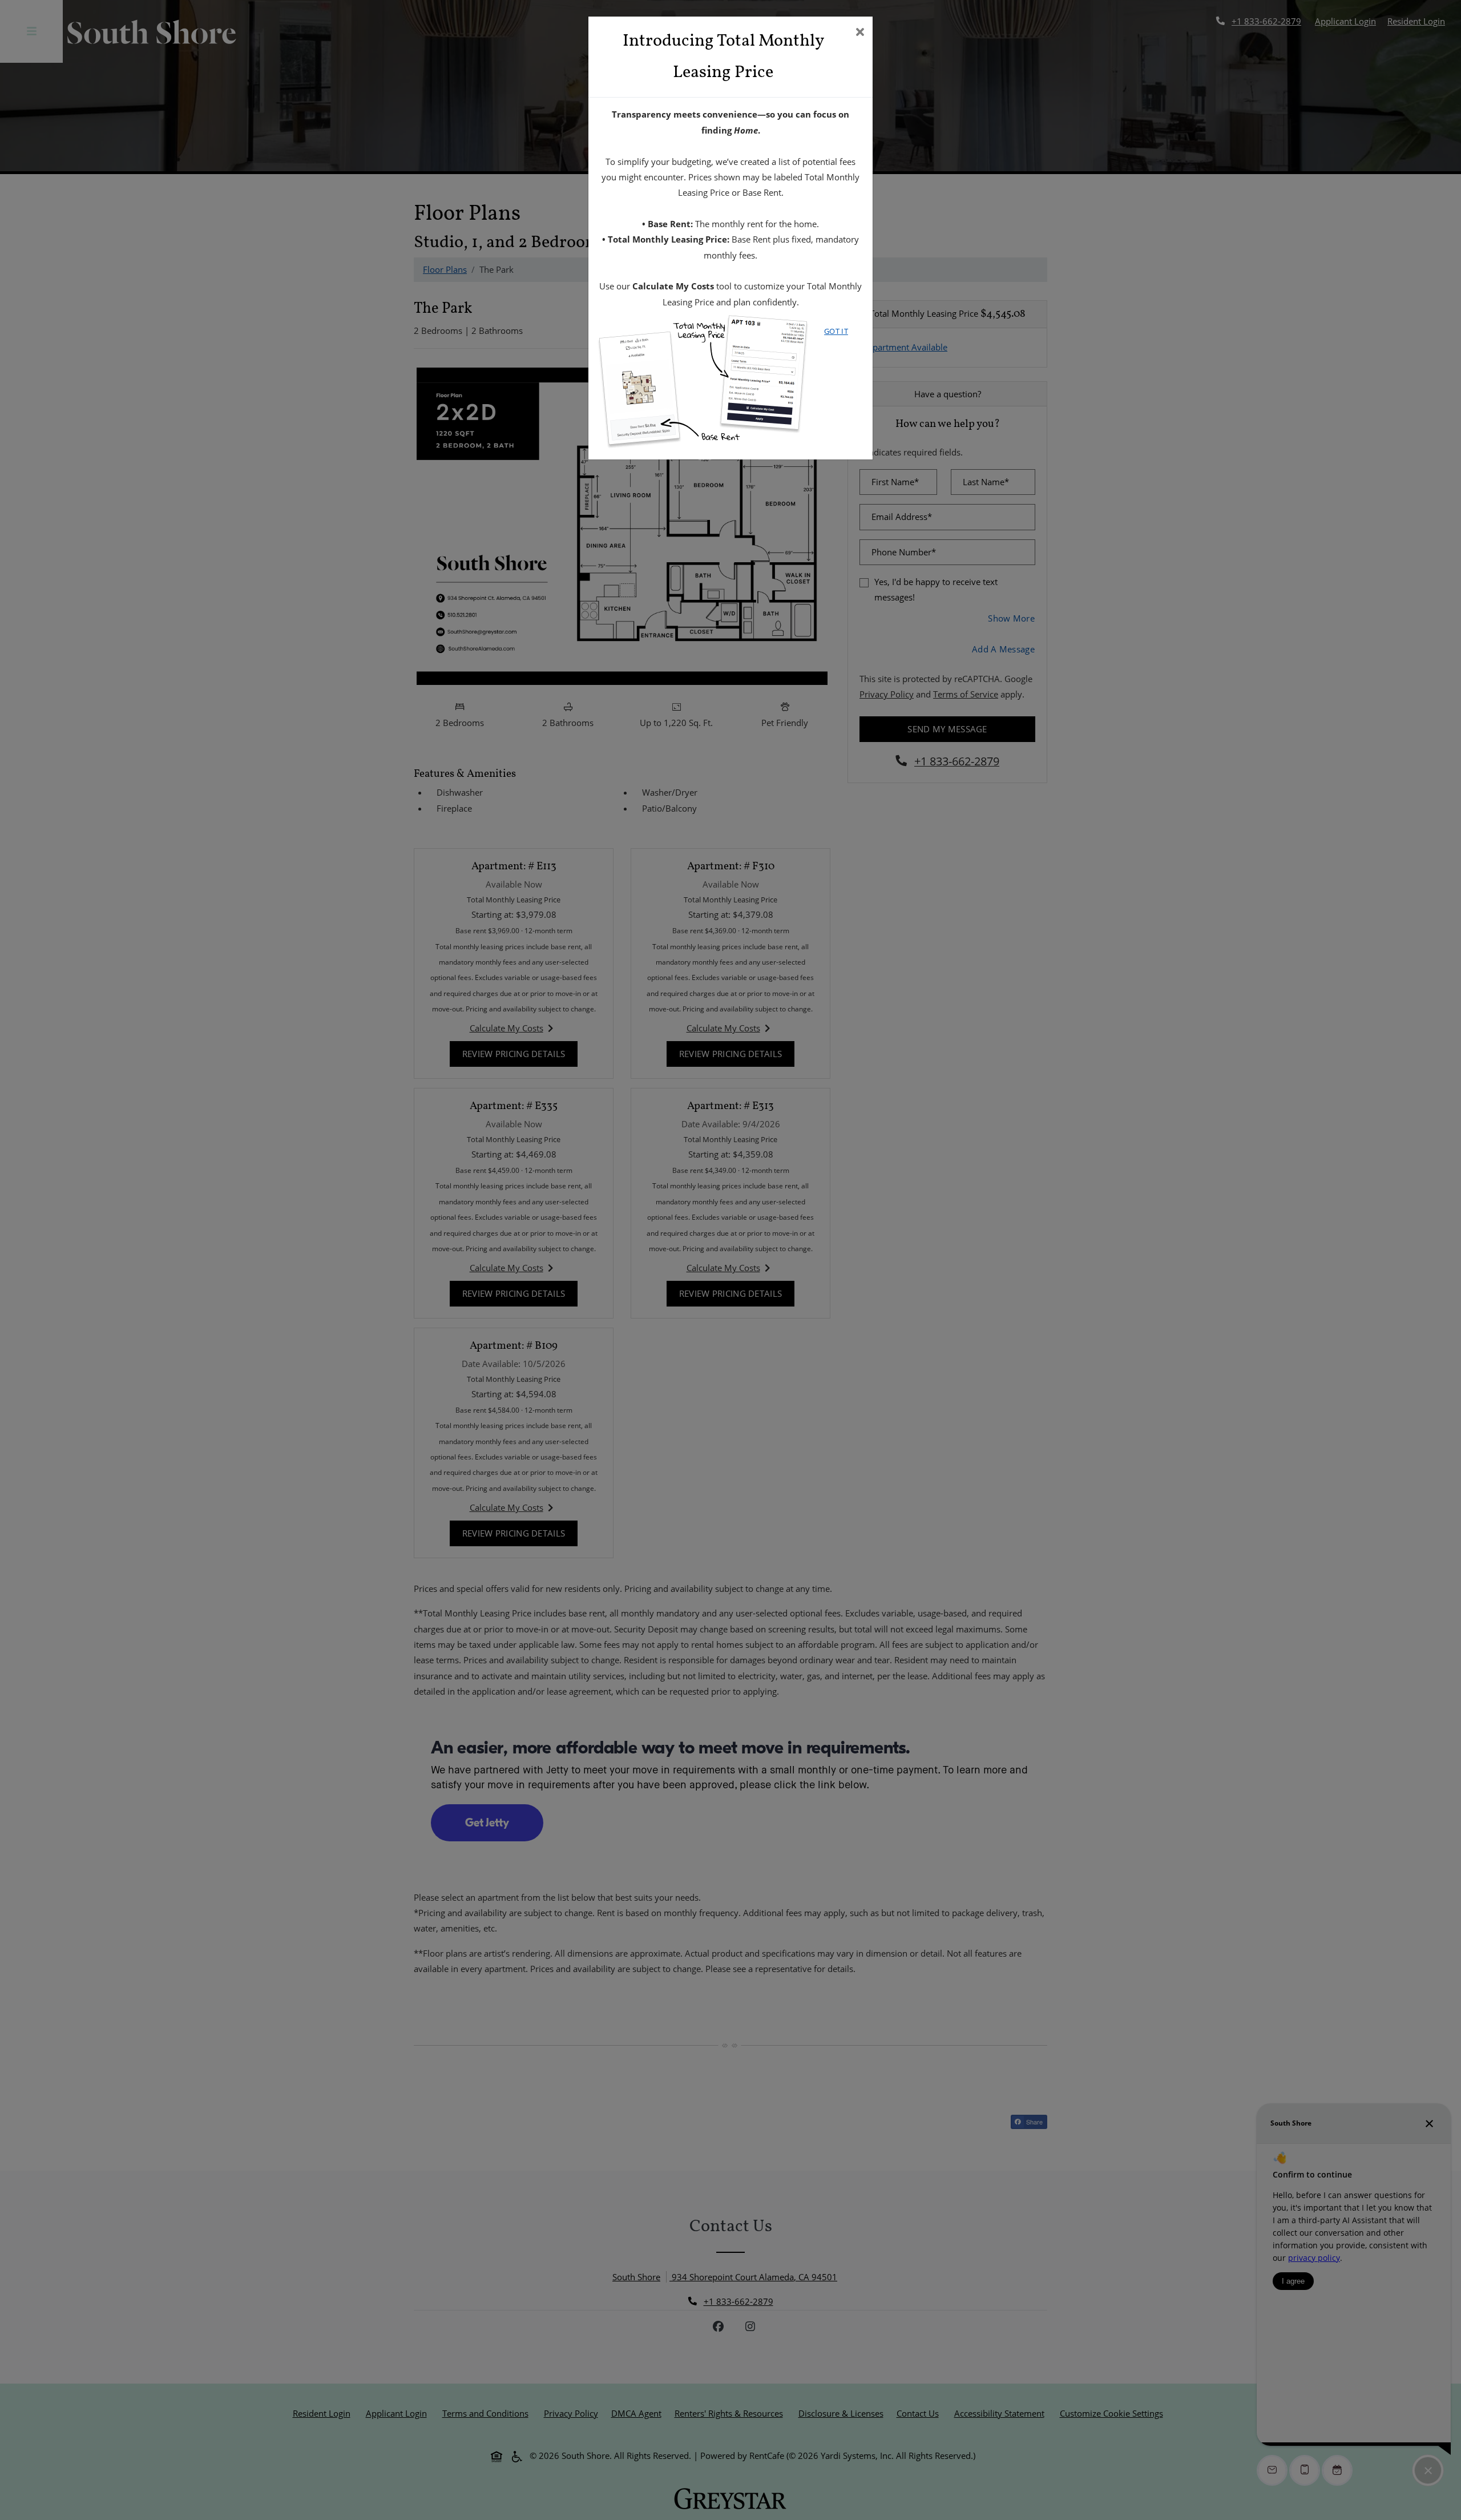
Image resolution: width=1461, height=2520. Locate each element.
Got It (836, 331)
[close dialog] (860, 33)
